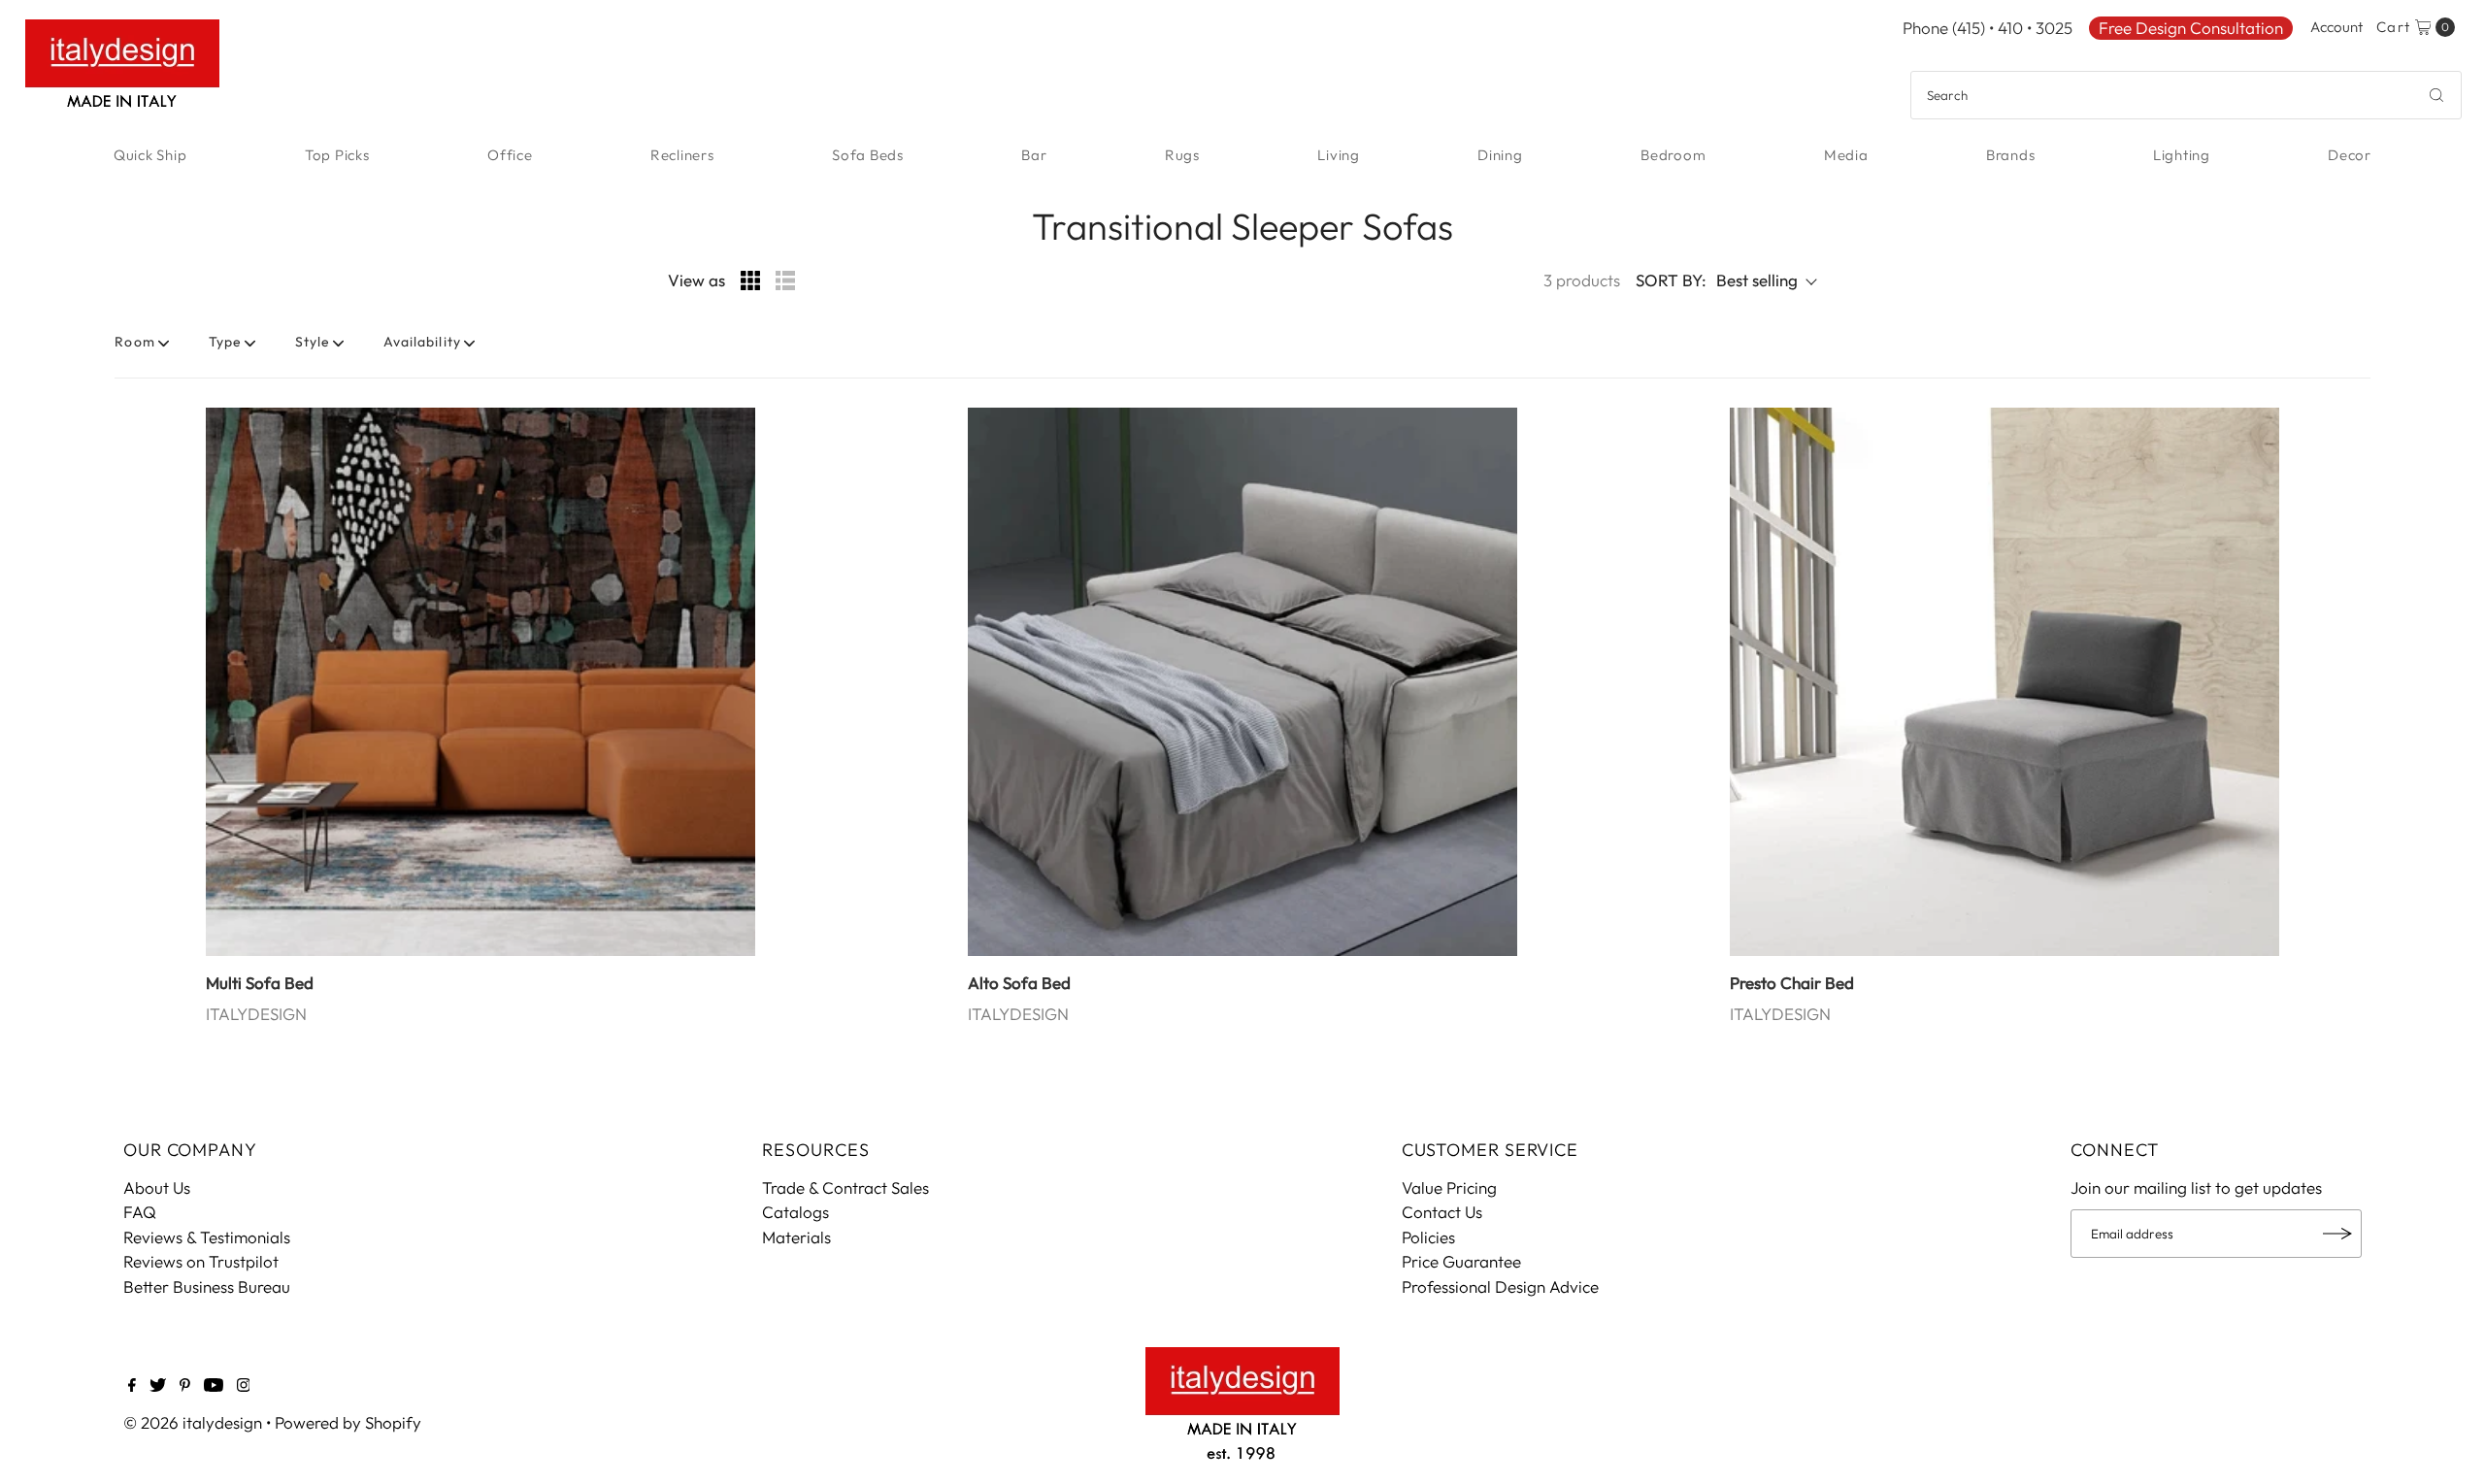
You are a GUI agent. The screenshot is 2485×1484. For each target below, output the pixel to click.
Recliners (682, 155)
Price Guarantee (1461, 1261)
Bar (1034, 155)
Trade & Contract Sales (845, 1187)
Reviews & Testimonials (207, 1237)
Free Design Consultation (2191, 28)
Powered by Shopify (348, 1422)
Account (2336, 27)
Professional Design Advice (1500, 1286)
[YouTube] (214, 1386)
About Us (157, 1187)
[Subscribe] (2337, 1234)
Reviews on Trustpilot (201, 1261)
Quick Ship (150, 155)
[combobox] (2186, 95)
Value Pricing (1449, 1187)
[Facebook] (132, 1386)
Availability (422, 342)
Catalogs (795, 1212)
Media (1846, 155)
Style (313, 342)
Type (225, 342)
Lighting (2182, 155)
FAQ (140, 1212)
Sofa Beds (868, 155)
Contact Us (1442, 1212)
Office (510, 155)
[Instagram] (244, 1386)
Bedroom (1673, 155)
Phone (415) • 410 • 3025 (1988, 28)
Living (1339, 155)
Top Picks (337, 155)
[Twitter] (158, 1386)
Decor (2350, 155)
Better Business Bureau (207, 1286)
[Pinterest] (185, 1386)
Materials (796, 1237)
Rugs (1182, 155)
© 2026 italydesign (193, 1422)
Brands (2011, 155)
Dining (1500, 155)
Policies (1428, 1237)
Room (134, 342)
